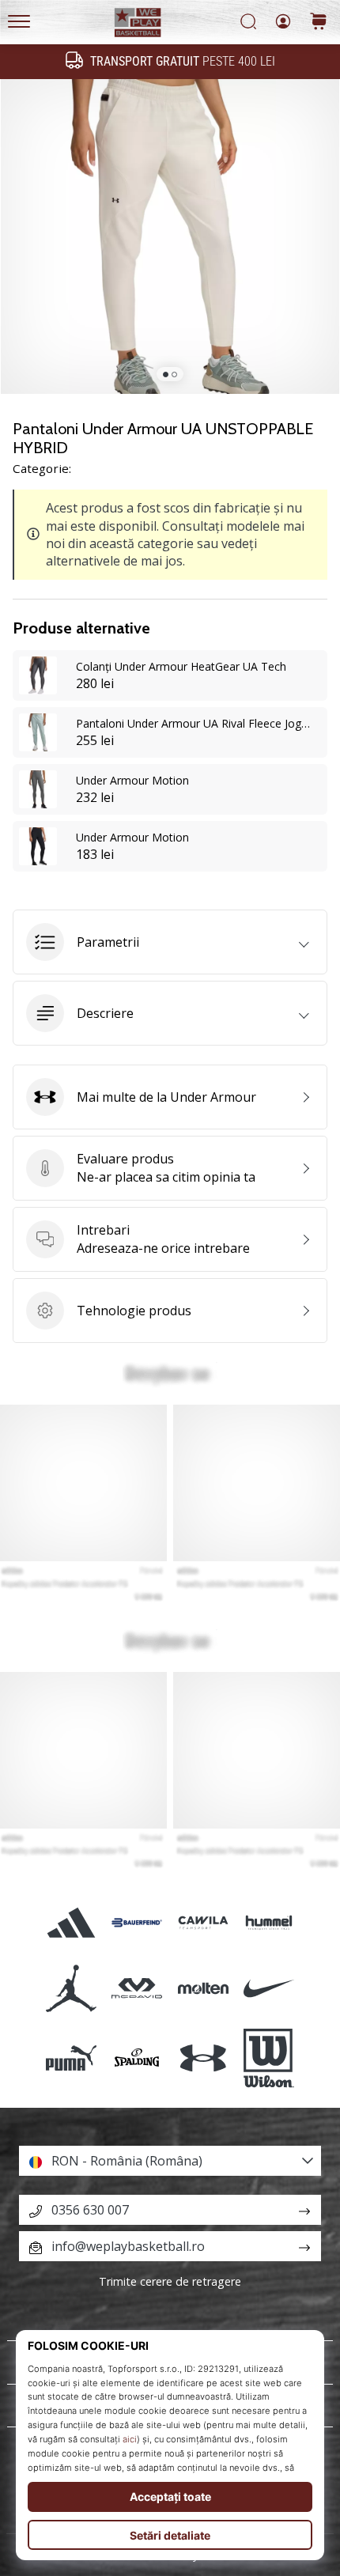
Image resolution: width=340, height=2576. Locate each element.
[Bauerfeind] (137, 1922)
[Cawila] (203, 1922)
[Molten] (203, 1988)
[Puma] (72, 2059)
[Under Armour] (203, 2059)
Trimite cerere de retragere (170, 2281)
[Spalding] (137, 2059)
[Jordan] (72, 1988)
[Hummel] (268, 1922)
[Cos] (319, 23)
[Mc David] (137, 1988)
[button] (170, 942)
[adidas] (72, 1922)
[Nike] (268, 1988)
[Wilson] (268, 2059)
